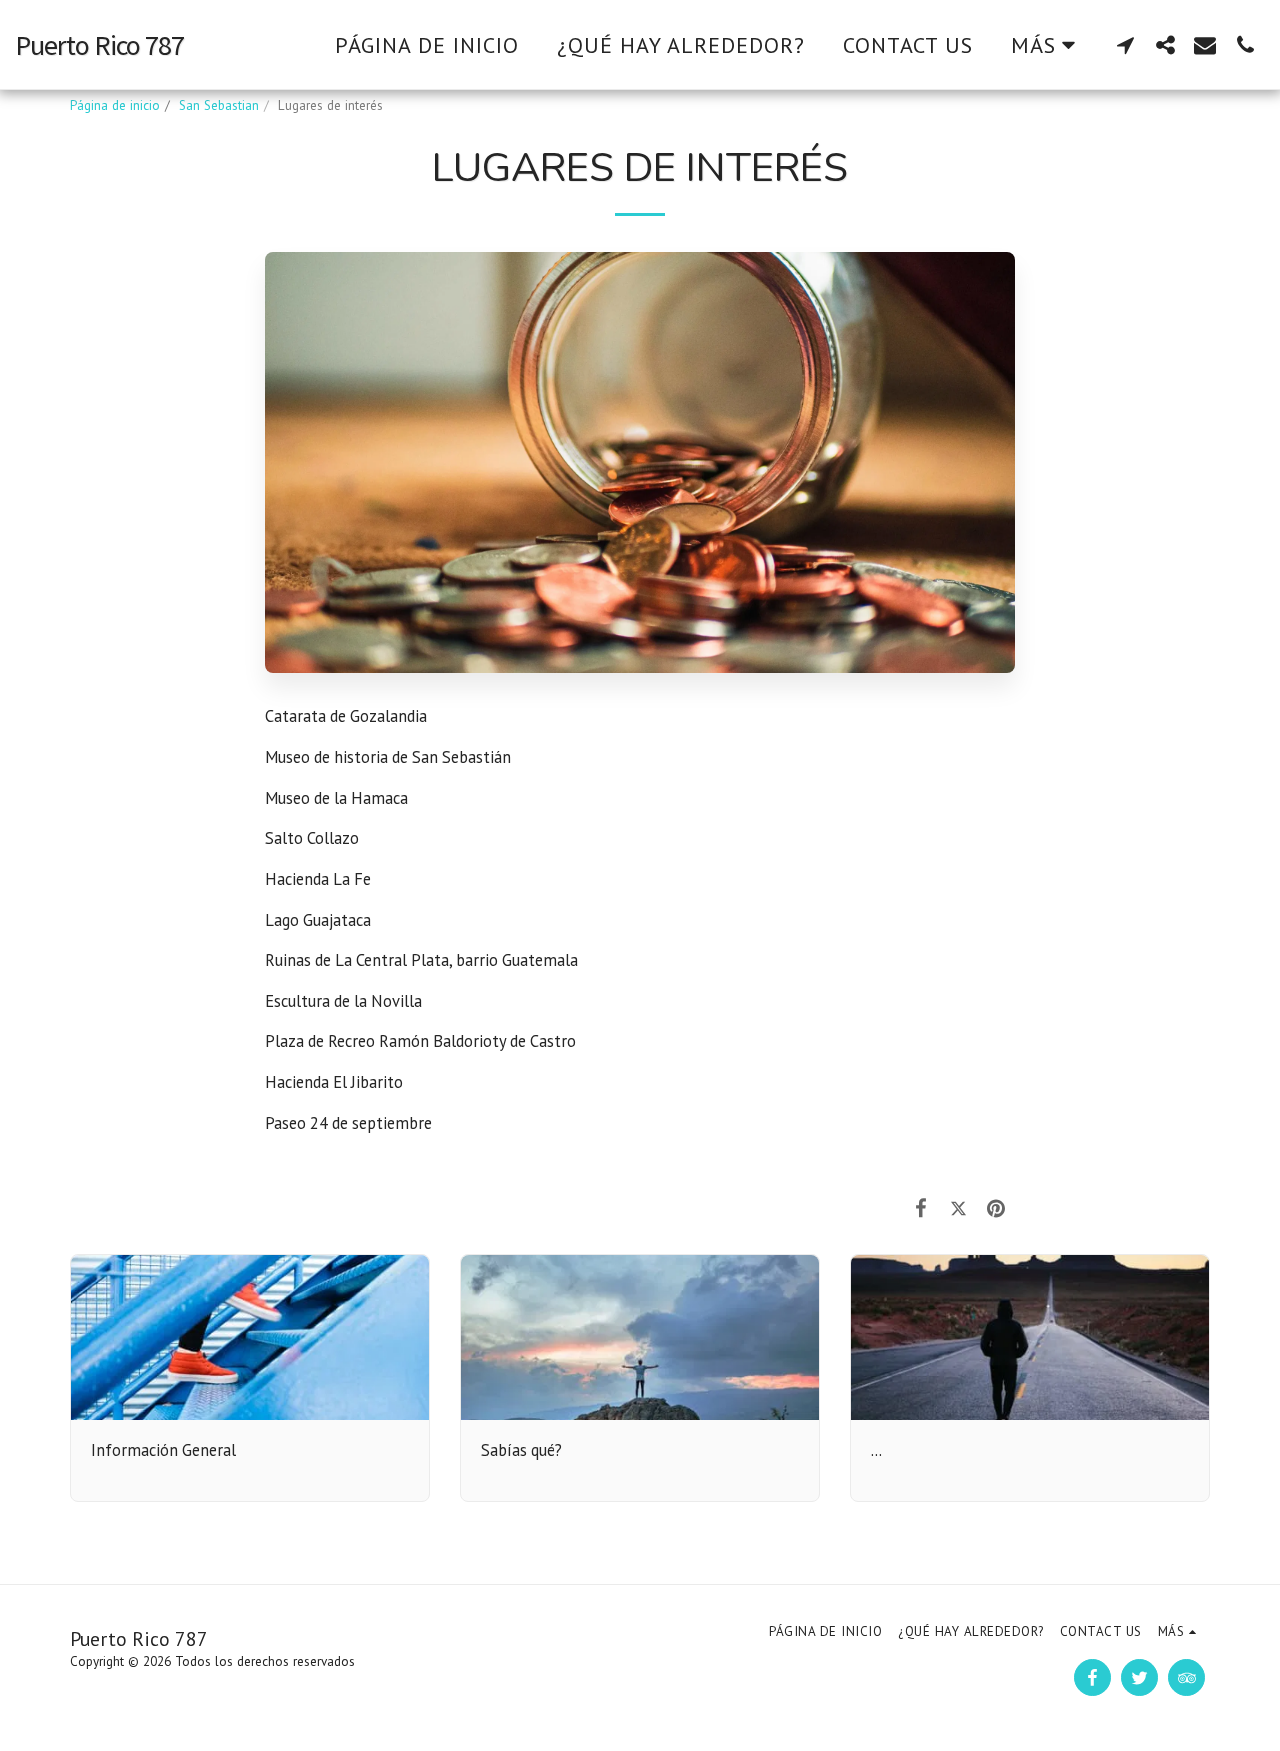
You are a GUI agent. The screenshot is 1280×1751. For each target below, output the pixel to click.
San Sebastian (219, 105)
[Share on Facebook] (921, 1208)
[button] (1125, 44)
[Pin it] (996, 1208)
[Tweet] (958, 1208)
